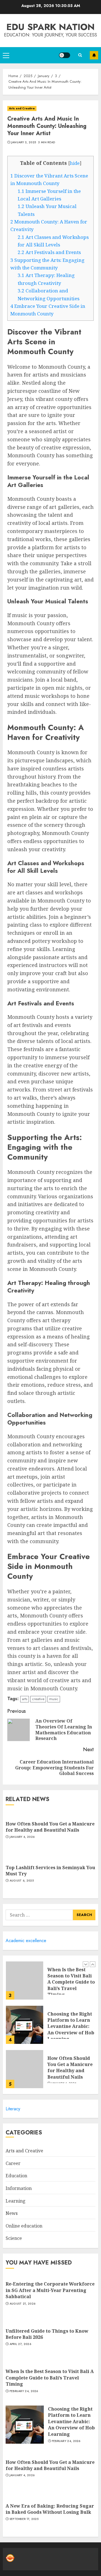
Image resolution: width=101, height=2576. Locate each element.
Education (16, 2176)
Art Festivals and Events (49, 252)
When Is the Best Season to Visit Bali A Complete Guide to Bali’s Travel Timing (71, 1982)
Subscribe (94, 55)
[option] (50, 1983)
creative (38, 1699)
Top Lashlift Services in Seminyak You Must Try (50, 1871)
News (12, 2213)
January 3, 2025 (24, 142)
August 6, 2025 (22, 1881)
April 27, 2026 (20, 2344)
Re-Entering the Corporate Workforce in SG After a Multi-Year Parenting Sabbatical (50, 2290)
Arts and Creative (22, 108)
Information (19, 2188)
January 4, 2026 (22, 1837)
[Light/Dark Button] (65, 55)
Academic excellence (26, 1941)
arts (25, 1699)
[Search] (80, 55)
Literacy (13, 2109)
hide (75, 163)
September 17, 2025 (24, 2519)
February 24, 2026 (24, 2391)
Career (13, 2163)
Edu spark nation (50, 27)
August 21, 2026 (23, 2304)
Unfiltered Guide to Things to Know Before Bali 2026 (47, 2334)
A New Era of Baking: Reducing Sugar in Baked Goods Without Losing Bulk (50, 2509)
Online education (24, 2226)
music (54, 1699)
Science (14, 2238)
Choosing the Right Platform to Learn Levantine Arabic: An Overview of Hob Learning (71, 2026)
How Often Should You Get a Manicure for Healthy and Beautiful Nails (50, 1827)
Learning (16, 2201)
